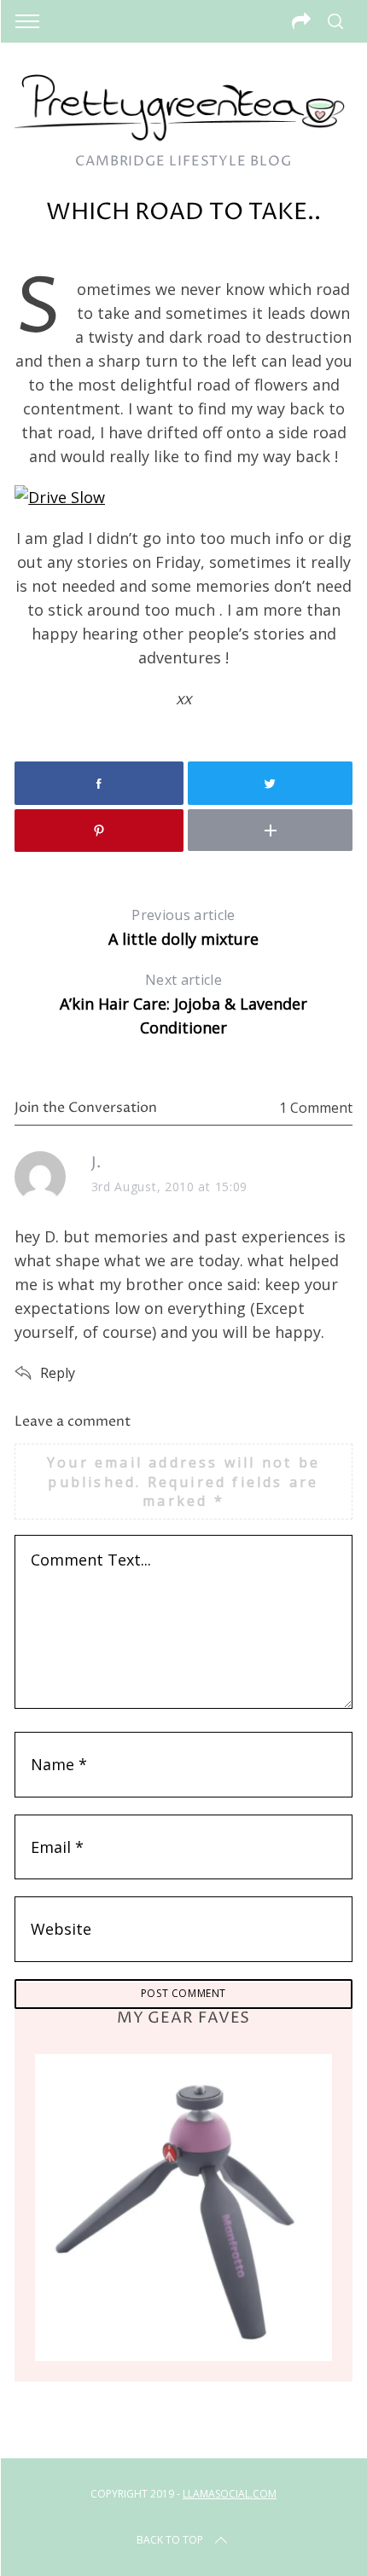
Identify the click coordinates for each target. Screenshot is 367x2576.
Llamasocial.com (230, 2494)
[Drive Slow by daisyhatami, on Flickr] (60, 497)
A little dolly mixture (183, 927)
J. (96, 1163)
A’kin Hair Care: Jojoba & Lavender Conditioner (183, 1004)
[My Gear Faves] (183, 2208)
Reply (58, 1373)
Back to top (170, 2540)
